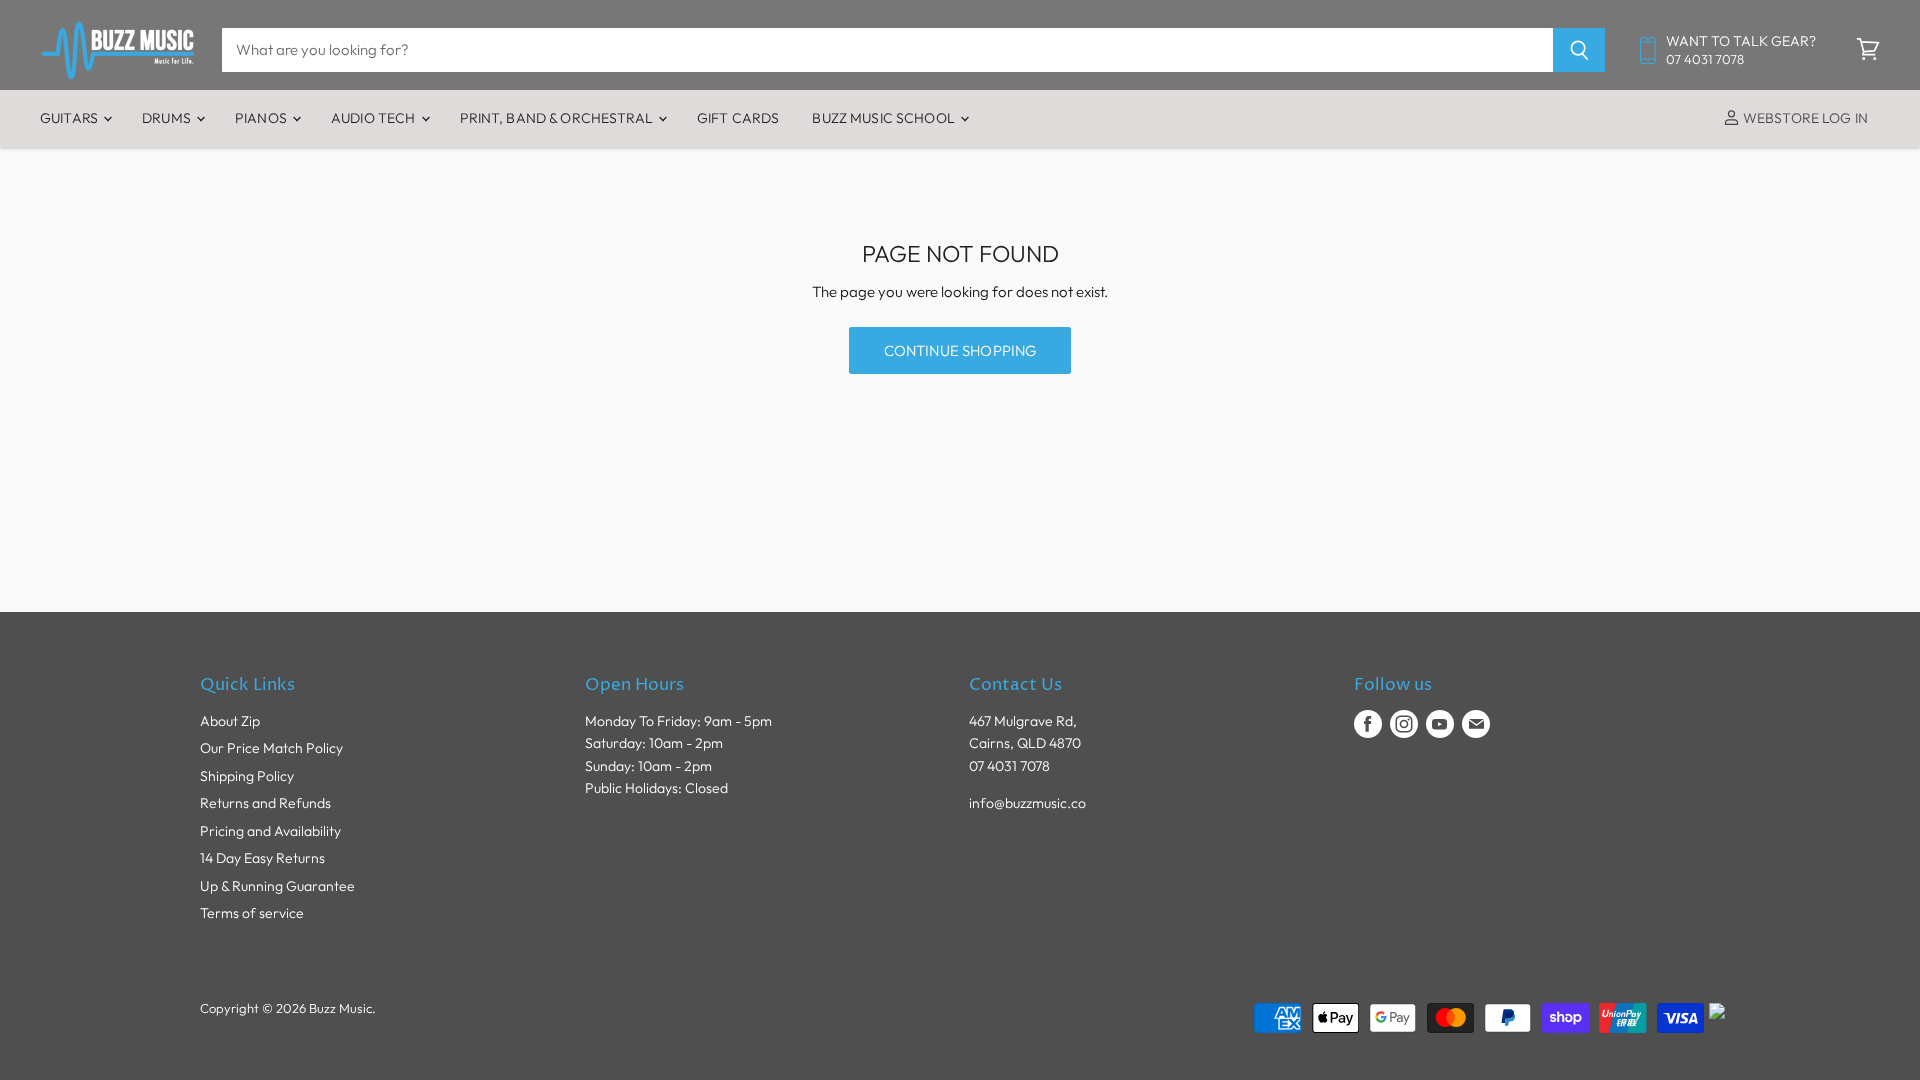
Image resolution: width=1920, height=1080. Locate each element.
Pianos (262, 118)
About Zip (230, 721)
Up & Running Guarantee (277, 886)
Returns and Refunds (265, 803)
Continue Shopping (960, 350)
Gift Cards (738, 118)
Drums (168, 118)
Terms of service (252, 913)
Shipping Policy (247, 776)
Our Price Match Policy (271, 748)
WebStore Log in (1804, 118)
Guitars (70, 118)
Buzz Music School (885, 118)
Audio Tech (375, 118)
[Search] (1579, 50)
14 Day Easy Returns (262, 858)
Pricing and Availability (270, 831)
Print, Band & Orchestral (558, 118)
